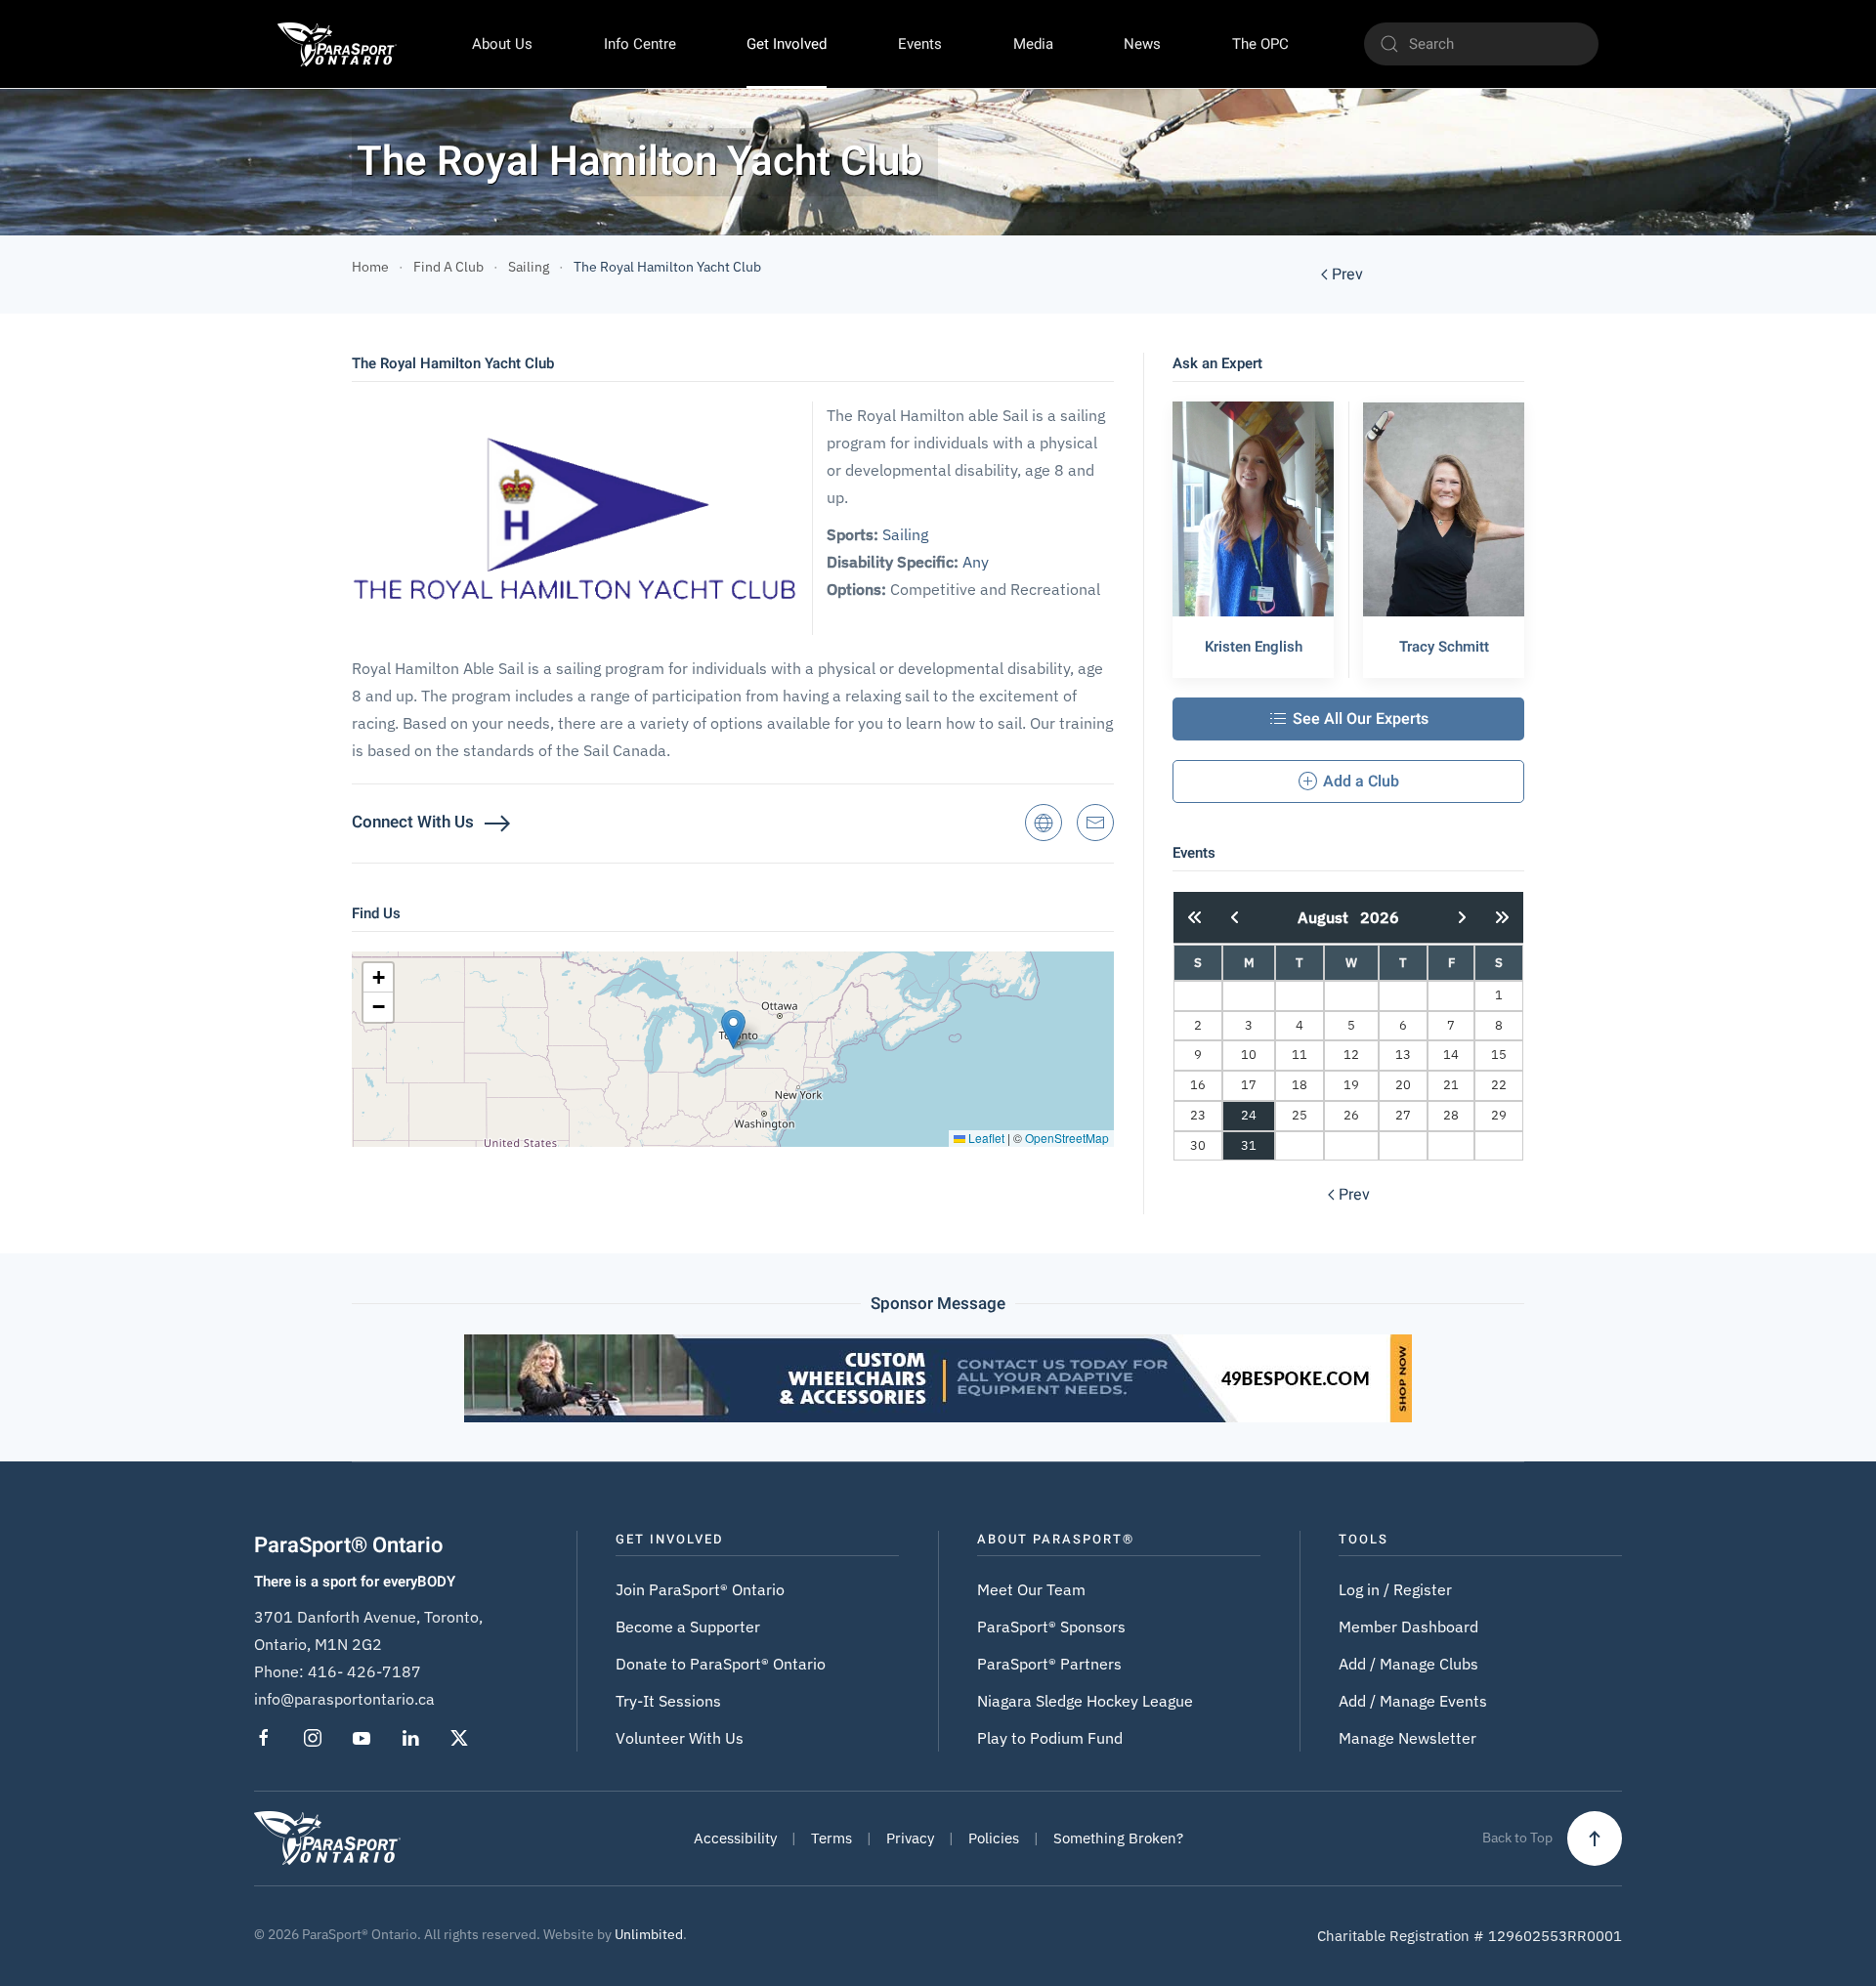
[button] (733, 1029)
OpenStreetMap (1067, 1138)
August (1329, 917)
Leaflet (985, 1138)
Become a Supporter (688, 1627)
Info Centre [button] (640, 44)
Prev (1347, 275)
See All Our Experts (1361, 719)
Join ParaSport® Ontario (700, 1589)
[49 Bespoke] (938, 1377)
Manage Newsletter (1407, 1738)
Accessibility (735, 1838)
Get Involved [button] (787, 44)
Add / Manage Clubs (1408, 1664)
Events (920, 44)
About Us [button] (502, 44)
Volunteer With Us (680, 1738)
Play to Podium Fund (1050, 1738)
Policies (994, 1838)
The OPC (1260, 44)
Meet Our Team (1031, 1589)
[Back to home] (337, 44)
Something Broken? (1118, 1838)
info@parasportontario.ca (344, 1699)
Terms (831, 1838)
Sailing (905, 534)
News (1142, 44)
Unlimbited (649, 1934)
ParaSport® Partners (1049, 1664)
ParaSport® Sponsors (1051, 1627)
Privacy (910, 1838)
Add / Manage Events (1413, 1701)
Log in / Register (1395, 1589)
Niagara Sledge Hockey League (1085, 1701)
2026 (1380, 917)
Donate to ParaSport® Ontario (721, 1664)
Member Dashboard (1408, 1627)
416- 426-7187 (364, 1671)
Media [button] (1033, 44)
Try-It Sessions (668, 1701)
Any (976, 562)
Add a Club (1361, 782)
